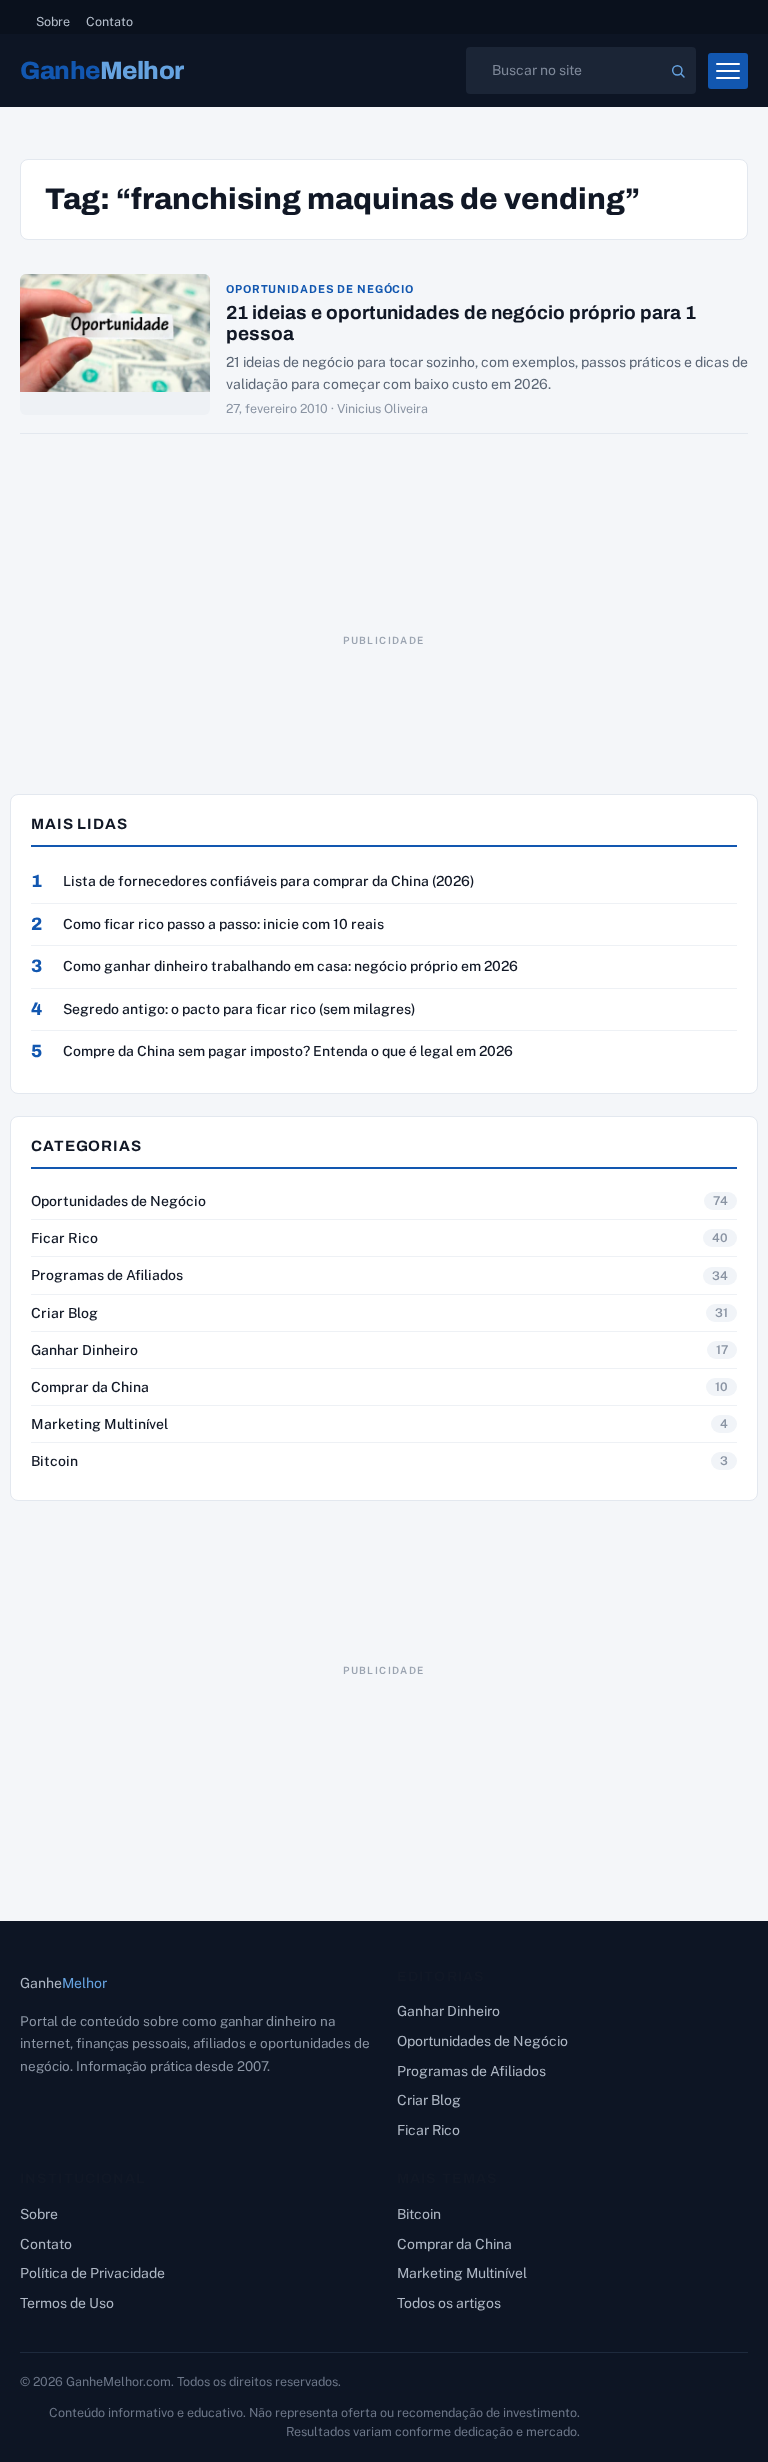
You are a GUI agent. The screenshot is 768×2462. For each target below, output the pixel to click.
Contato (109, 21)
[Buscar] (678, 71)
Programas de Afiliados (107, 1275)
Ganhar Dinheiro (84, 1350)
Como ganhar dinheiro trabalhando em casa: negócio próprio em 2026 (290, 966)
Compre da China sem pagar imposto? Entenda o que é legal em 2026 (288, 1051)
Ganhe (102, 70)
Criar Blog (64, 1313)
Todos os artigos (449, 2303)
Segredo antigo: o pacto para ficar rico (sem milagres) (239, 1009)
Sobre (53, 21)
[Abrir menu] (728, 71)
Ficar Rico (64, 1238)
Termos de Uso (67, 2303)
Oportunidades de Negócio (320, 289)
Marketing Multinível (99, 1424)
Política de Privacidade (92, 2273)
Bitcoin (54, 1461)
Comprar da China (90, 1387)
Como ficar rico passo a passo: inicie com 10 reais (223, 924)
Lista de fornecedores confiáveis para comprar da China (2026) (268, 881)
